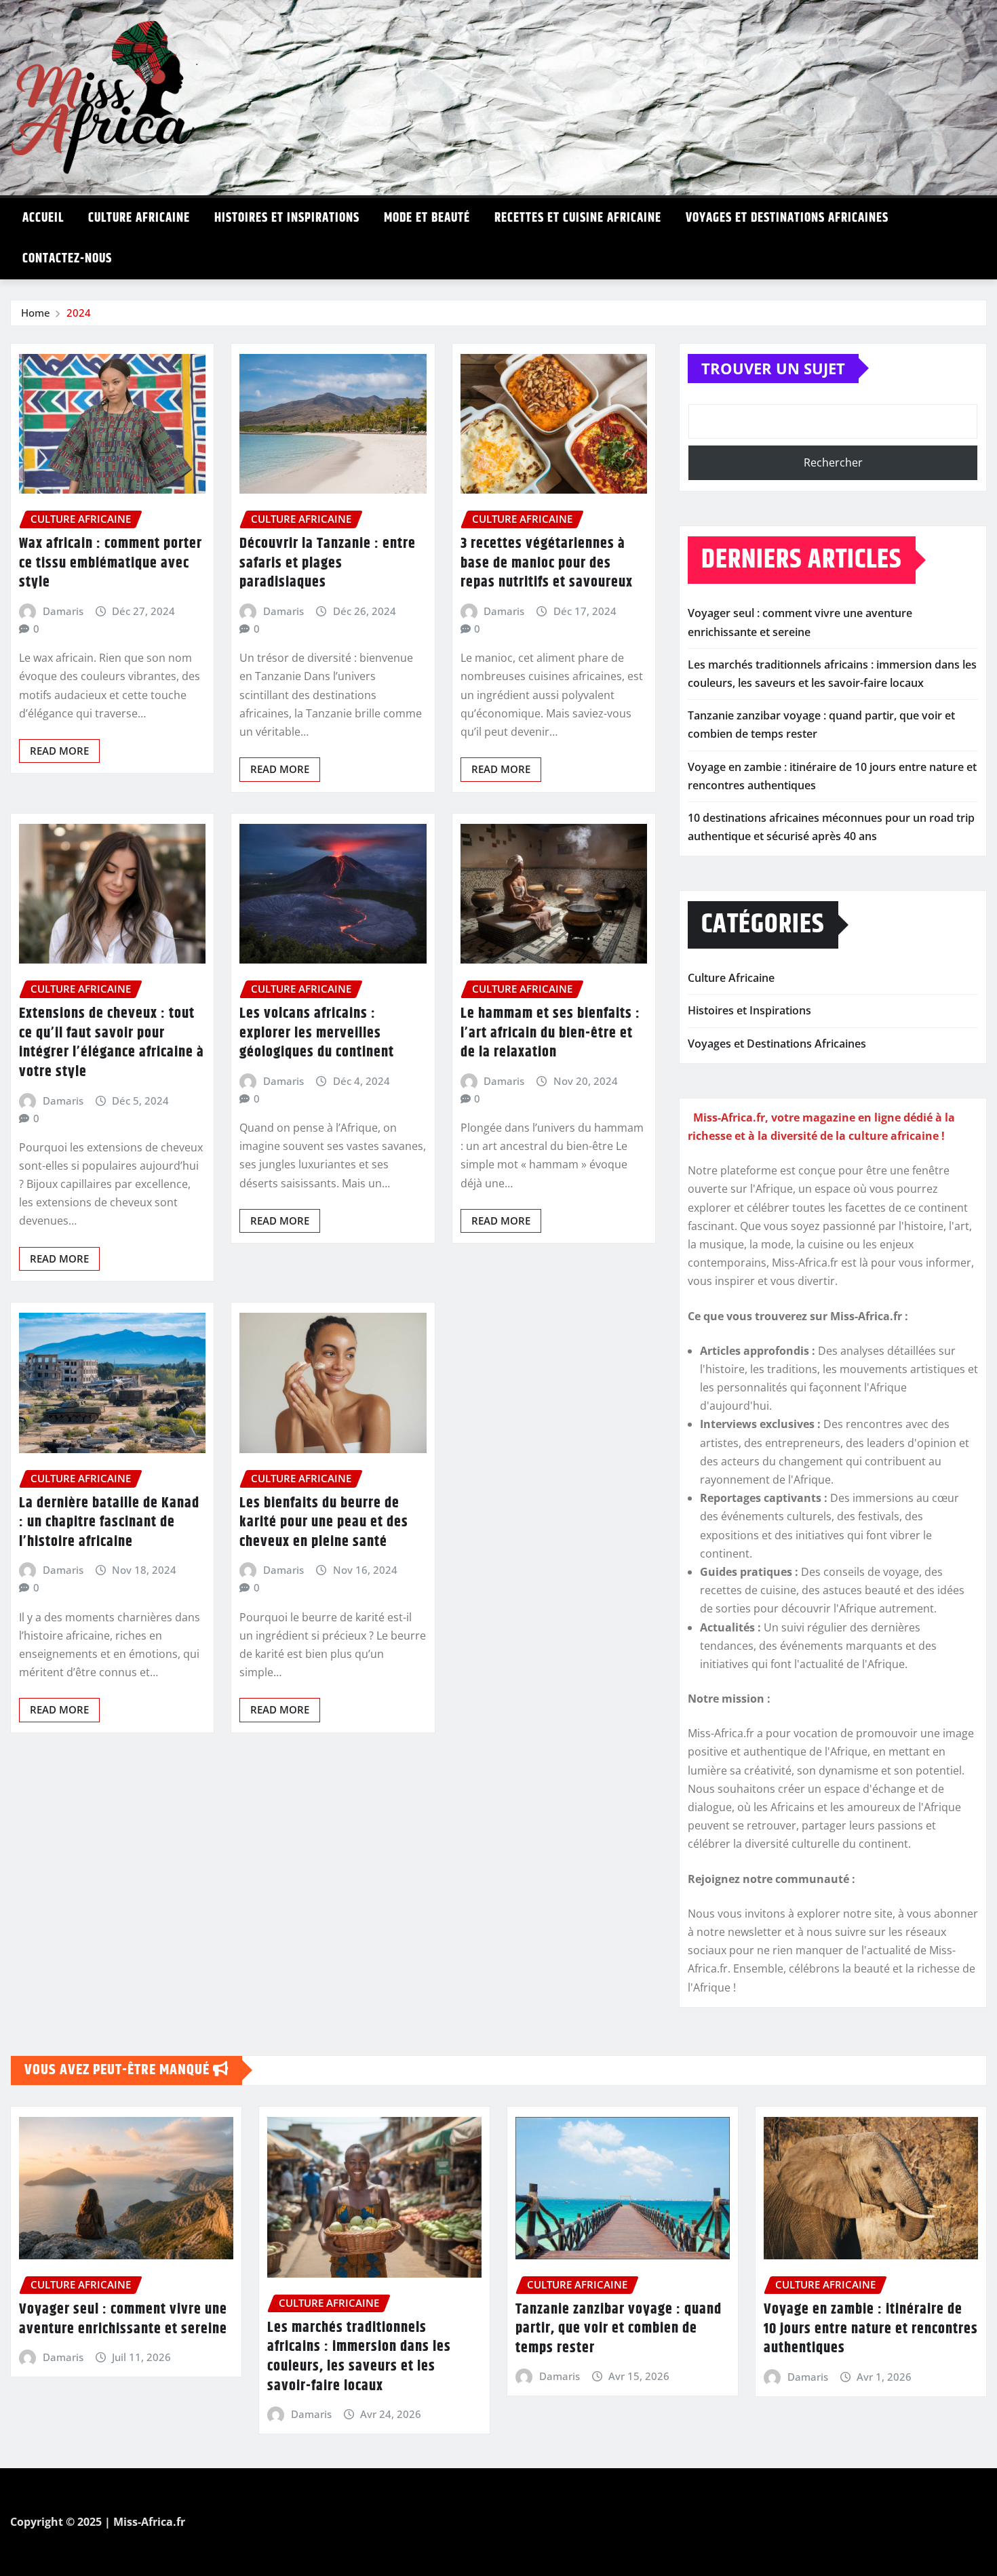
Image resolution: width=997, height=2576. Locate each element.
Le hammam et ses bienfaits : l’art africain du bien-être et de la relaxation (550, 1033)
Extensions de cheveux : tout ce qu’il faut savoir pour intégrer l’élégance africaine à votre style (112, 1043)
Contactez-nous (67, 259)
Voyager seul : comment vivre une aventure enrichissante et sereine (123, 2319)
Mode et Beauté (427, 218)
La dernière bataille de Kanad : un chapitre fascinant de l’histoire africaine (109, 1523)
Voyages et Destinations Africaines (787, 218)
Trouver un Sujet (773, 368)
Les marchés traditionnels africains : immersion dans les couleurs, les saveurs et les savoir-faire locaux (359, 2357)
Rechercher (833, 462)
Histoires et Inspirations (287, 218)
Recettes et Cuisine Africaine (578, 218)
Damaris (63, 611)
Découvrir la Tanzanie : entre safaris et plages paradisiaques (328, 563)
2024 (79, 313)
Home (36, 313)
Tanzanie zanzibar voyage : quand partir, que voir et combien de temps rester (619, 2329)
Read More (59, 751)
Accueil (43, 218)
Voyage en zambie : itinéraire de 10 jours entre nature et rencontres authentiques (871, 2329)
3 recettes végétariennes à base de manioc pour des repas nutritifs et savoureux (547, 563)
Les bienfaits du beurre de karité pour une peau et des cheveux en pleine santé (324, 1523)
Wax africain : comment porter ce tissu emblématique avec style (111, 563)
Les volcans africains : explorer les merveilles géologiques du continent (317, 1033)
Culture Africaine (139, 218)
